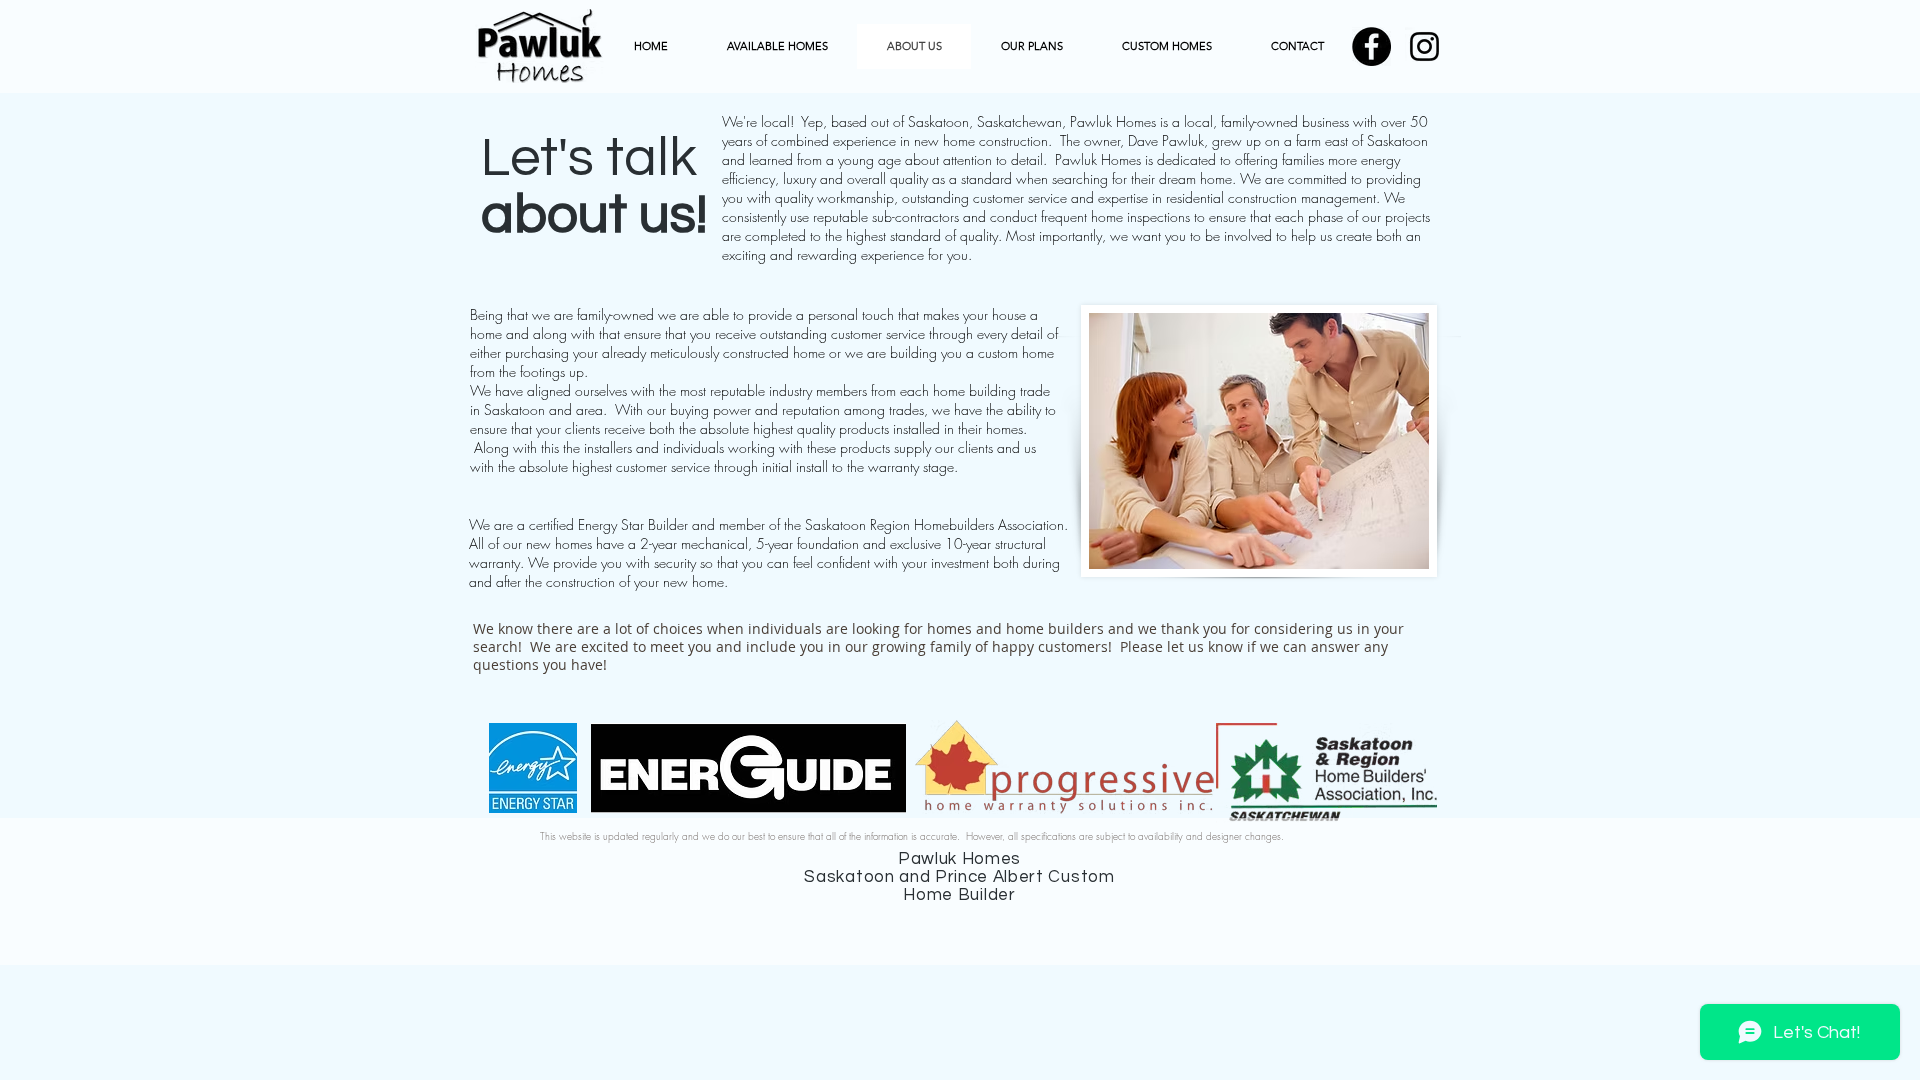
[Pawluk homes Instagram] (1424, 46)
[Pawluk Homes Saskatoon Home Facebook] (1371, 46)
